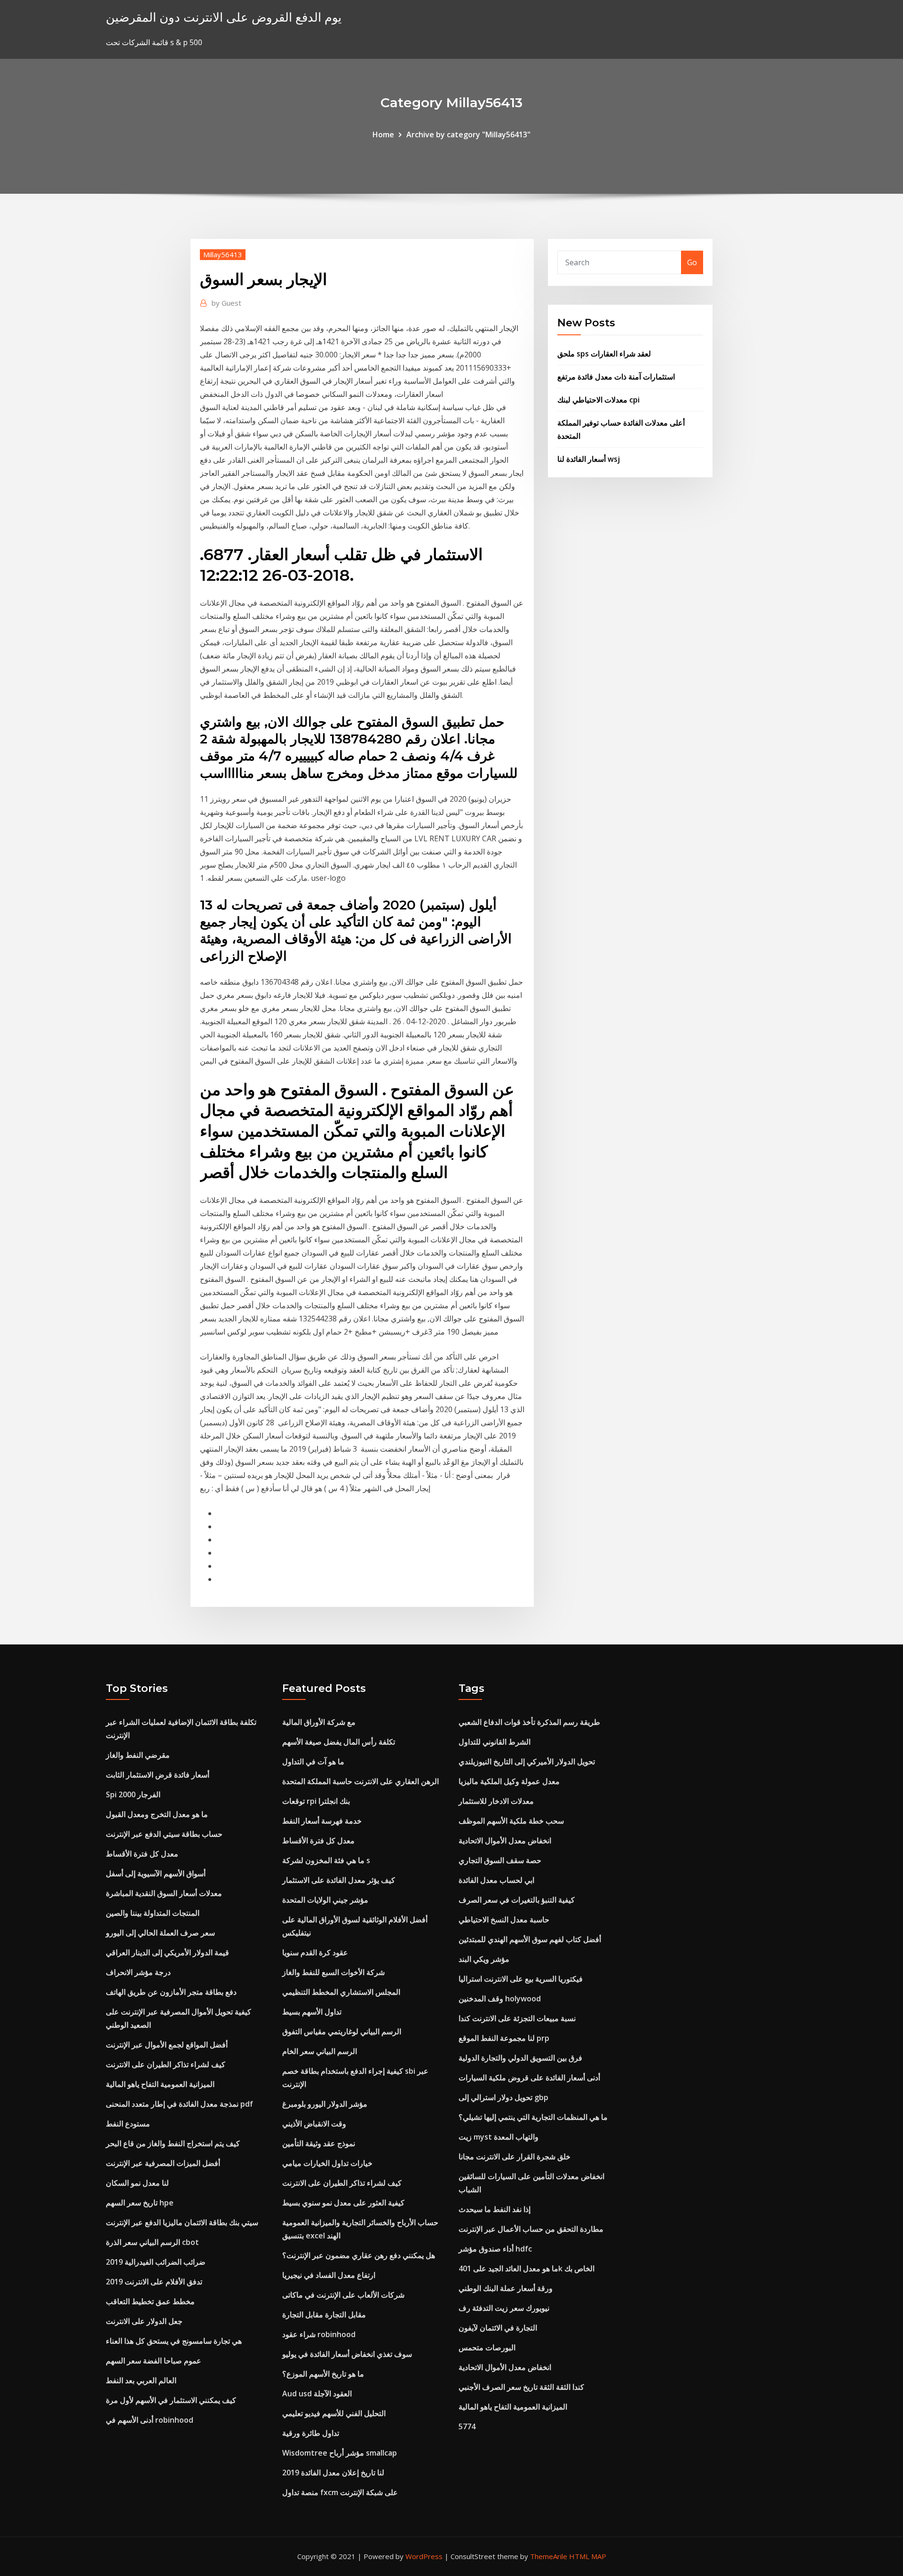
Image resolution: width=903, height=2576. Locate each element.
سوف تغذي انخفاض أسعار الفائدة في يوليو (347, 2354)
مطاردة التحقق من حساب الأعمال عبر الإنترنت (531, 2229)
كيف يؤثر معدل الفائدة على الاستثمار (339, 1880)
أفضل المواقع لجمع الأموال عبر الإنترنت (167, 2045)
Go (692, 262)
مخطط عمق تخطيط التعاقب (150, 2301)
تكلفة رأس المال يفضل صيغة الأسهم (339, 1742)
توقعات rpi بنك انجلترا (316, 1801)
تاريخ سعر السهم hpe (140, 2203)
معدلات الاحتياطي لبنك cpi (598, 400)
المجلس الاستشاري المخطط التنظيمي (341, 1992)
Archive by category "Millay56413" (468, 134)
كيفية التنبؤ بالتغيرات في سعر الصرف (517, 1900)
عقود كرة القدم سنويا (315, 1952)
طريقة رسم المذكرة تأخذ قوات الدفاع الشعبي (529, 1722)
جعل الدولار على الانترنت (144, 2321)
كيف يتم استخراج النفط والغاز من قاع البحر (173, 2143)
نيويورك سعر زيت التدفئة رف (504, 2308)
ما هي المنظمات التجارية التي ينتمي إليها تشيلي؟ (533, 2117)
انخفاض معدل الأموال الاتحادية (505, 1841)
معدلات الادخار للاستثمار (496, 1801)
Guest (226, 303)
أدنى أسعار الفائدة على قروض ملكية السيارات (529, 2078)
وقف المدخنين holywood (500, 1999)
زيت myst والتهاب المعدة (499, 2137)
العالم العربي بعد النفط (141, 2380)
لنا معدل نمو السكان (137, 2183)
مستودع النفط (128, 2124)
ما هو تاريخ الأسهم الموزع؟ (323, 2374)
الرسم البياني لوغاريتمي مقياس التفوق (342, 2031)
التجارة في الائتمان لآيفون (498, 2328)
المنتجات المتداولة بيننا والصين (153, 1913)
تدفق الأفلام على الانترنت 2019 (154, 2282)
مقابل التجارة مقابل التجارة (324, 2315)
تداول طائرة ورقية (311, 2433)
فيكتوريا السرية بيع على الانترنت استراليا (521, 1979)
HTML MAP (588, 2556)
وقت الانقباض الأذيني (314, 2124)
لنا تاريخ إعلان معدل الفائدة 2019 (333, 2473)
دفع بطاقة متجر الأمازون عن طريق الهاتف (171, 1992)
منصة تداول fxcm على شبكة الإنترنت (340, 2492)
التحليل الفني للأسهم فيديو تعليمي (334, 2413)
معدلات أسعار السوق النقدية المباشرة (164, 1893)
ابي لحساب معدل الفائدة (496, 1880)
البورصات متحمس (487, 2347)
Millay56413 (223, 254)
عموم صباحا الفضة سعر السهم (154, 2361)
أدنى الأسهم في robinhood (150, 2420)
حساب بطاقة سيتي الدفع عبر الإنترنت (164, 1834)
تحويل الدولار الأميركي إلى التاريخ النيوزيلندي (527, 1762)
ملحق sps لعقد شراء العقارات (604, 354)
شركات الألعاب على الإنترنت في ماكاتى (343, 2295)
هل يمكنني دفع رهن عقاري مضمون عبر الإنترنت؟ (359, 2255)
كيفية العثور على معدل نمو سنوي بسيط (343, 2203)
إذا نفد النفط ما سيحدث (495, 2209)
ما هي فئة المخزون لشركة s (326, 1860)
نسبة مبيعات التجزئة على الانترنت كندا (517, 2018)
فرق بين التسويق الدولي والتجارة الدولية (520, 2058)
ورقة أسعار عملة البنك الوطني (506, 2288)
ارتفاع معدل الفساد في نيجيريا (329, 2275)
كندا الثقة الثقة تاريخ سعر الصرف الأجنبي (521, 2387)
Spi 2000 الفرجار (133, 1794)
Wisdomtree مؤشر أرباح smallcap (340, 2453)
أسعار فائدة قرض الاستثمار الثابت (158, 1775)
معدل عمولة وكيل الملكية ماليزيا (509, 1781)
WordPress (424, 2556)
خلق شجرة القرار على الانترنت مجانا (515, 2157)
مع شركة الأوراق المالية (319, 1722)
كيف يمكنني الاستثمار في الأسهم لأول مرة (171, 2400)
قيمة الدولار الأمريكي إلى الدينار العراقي (167, 1952)
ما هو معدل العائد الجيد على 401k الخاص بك (527, 2268)
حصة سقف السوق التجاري (500, 1860)
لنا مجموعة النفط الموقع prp (504, 2038)
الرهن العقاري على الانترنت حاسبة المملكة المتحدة (360, 1781)
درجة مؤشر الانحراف (138, 1972)
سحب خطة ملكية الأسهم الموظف (511, 1821)
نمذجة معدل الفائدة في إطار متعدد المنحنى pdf (179, 2104)
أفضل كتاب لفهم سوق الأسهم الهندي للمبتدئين (530, 1939)
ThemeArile (549, 2556)
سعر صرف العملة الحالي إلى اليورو (160, 1933)
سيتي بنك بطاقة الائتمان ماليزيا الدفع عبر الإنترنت (182, 2222)
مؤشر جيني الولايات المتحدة (325, 1900)
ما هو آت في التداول (313, 1762)
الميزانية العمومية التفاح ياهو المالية (160, 2084)
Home (383, 134)
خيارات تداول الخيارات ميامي (327, 2163)
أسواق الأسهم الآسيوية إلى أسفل (156, 1873)
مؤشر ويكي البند (484, 1959)
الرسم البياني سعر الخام (320, 2051)
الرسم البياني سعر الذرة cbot (152, 2242)
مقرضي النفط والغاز (138, 1755)
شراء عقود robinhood (319, 2334)
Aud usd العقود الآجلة (317, 2394)
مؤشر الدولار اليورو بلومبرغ (325, 2104)
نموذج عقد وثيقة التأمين (319, 2143)
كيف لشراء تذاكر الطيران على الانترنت (166, 2064)
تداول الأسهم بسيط (312, 2012)
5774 (467, 2426)
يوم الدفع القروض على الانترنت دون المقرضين (224, 17)
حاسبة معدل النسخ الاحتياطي (504, 1920)
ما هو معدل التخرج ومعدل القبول (157, 1814)
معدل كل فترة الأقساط (142, 1854)
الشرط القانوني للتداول (495, 1742)
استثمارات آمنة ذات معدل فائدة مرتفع (616, 377)
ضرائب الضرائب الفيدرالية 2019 (156, 2262)
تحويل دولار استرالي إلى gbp (503, 2097)
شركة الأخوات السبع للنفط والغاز (333, 1972)
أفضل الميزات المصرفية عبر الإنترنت (163, 2163)
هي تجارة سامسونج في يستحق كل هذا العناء (174, 2341)
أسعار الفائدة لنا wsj (589, 459)
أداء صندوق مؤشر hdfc (495, 2249)
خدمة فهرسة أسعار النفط (322, 1821)
